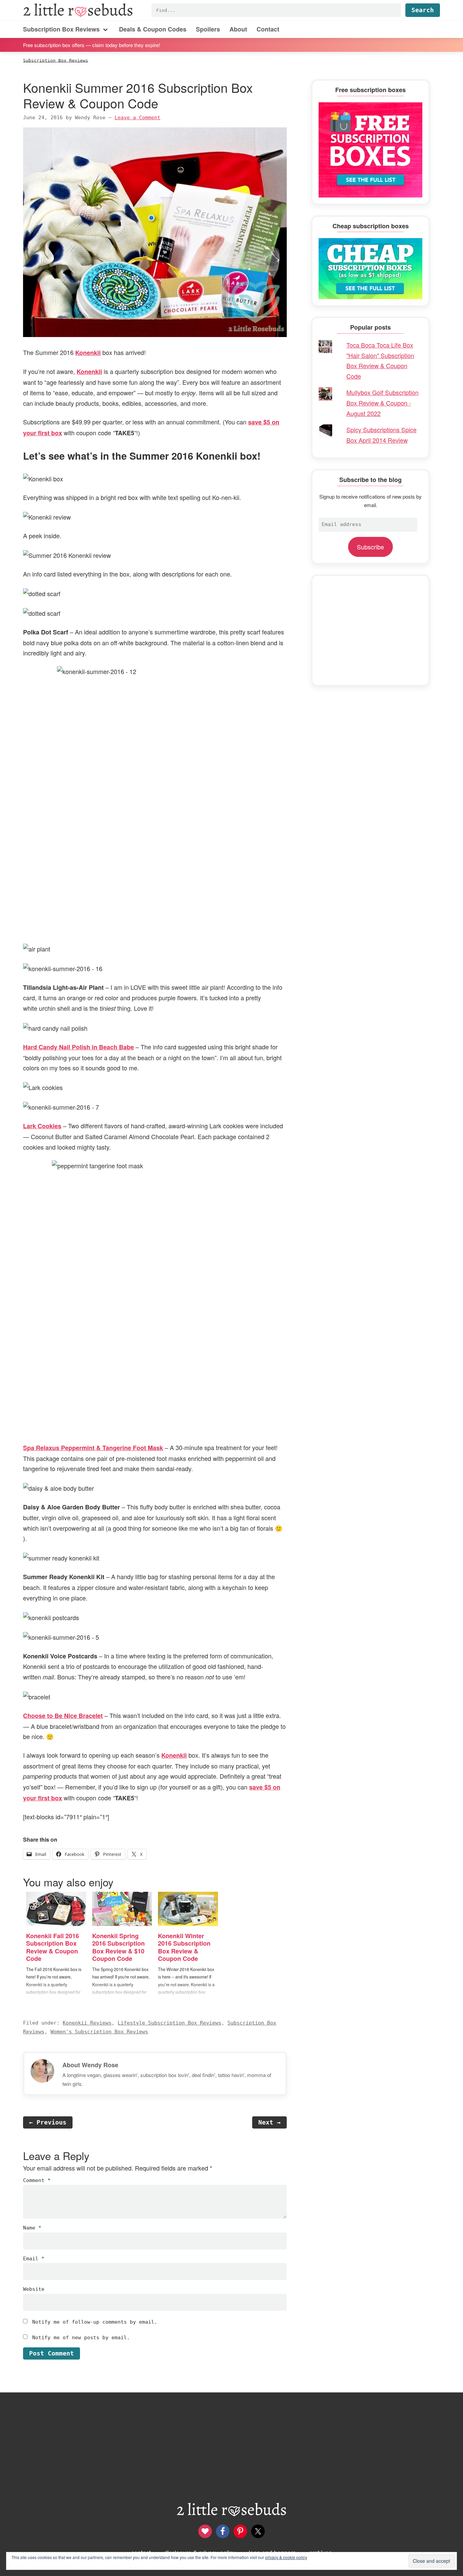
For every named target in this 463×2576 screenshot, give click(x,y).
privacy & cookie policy (286, 2557)
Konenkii (88, 353)
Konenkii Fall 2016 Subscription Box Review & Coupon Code (53, 1947)
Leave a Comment (137, 118)
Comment (37, 2180)
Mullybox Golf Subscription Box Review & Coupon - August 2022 (383, 403)
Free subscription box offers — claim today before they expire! (92, 45)
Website (34, 2289)
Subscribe (370, 547)
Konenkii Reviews (87, 2023)
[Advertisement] (370, 630)
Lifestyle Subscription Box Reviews (169, 2023)
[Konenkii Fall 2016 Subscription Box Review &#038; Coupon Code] (56, 1909)
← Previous (48, 2122)
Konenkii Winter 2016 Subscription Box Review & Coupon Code (184, 1947)
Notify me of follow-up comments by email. (95, 2322)
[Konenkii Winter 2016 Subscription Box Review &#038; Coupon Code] (188, 1909)
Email (34, 2259)
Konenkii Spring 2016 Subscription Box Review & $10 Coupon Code (118, 1947)
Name (32, 2228)
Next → (269, 2122)
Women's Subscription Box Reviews (99, 2032)
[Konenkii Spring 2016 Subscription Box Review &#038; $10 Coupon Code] (122, 1909)
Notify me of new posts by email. (81, 2338)
